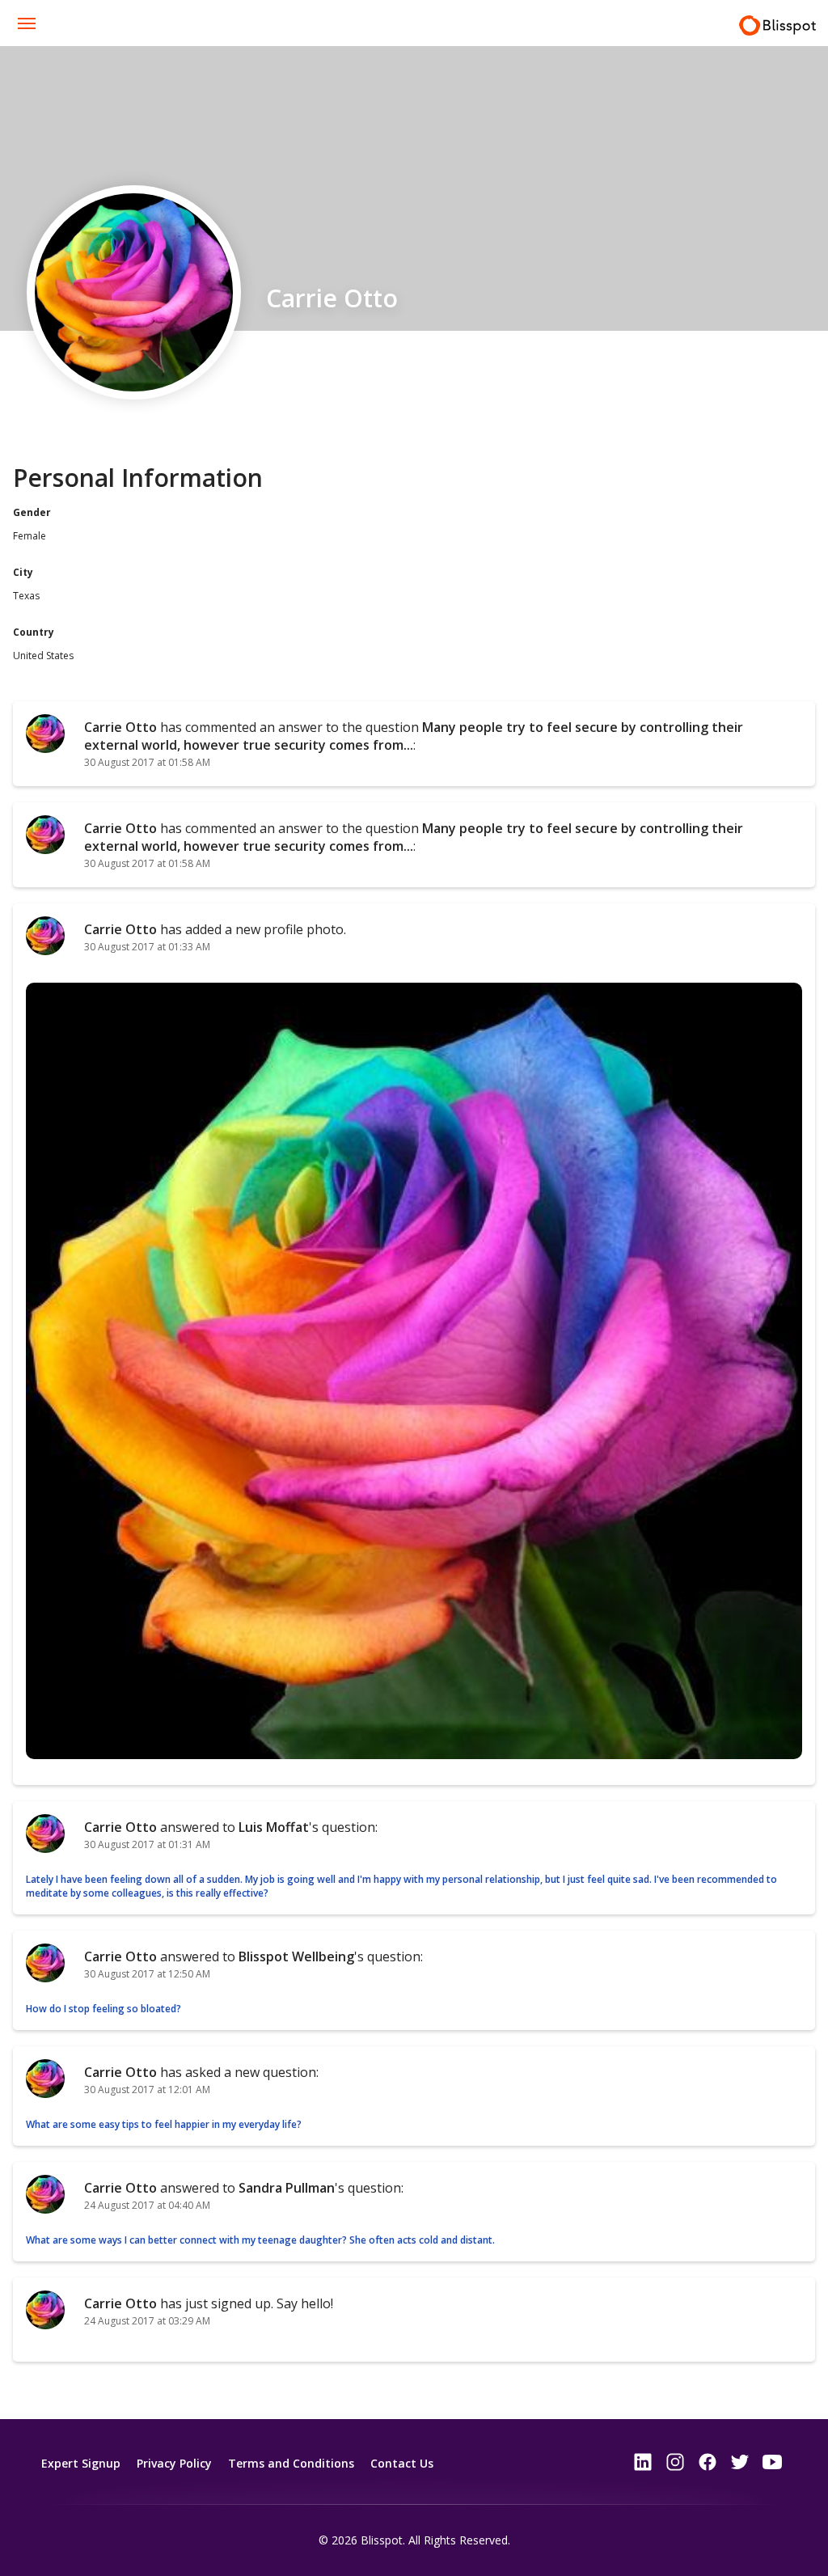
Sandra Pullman (287, 2188)
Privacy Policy (174, 2463)
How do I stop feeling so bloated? (103, 2009)
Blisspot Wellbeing (296, 1956)
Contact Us (402, 2463)
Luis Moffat (274, 1827)
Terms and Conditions (291, 2463)
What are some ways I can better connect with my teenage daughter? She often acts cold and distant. (262, 2240)
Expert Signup (81, 2463)
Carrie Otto (120, 727)
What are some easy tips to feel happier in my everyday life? (164, 2124)
